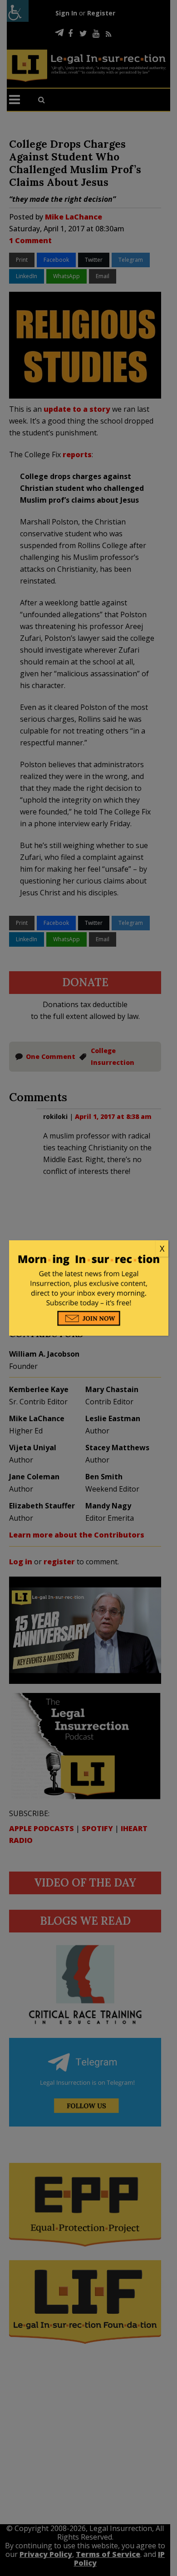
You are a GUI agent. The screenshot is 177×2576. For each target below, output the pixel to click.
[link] (89, 1249)
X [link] (162, 1248)
